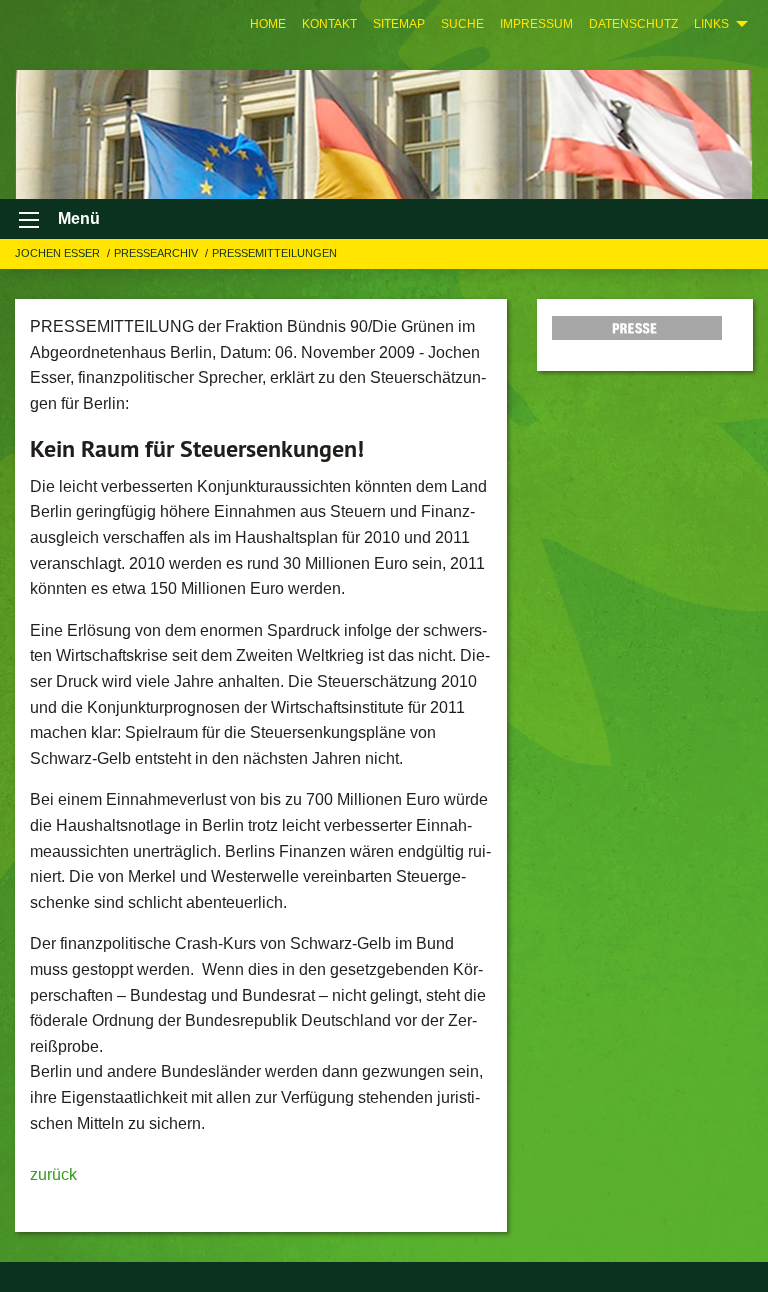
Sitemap (399, 24)
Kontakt (329, 24)
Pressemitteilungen (274, 253)
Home (268, 24)
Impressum (536, 24)
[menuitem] (268, 24)
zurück (53, 1174)
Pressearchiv (157, 253)
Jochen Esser (59, 253)
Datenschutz (633, 24)
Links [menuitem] (711, 24)
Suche (462, 24)
